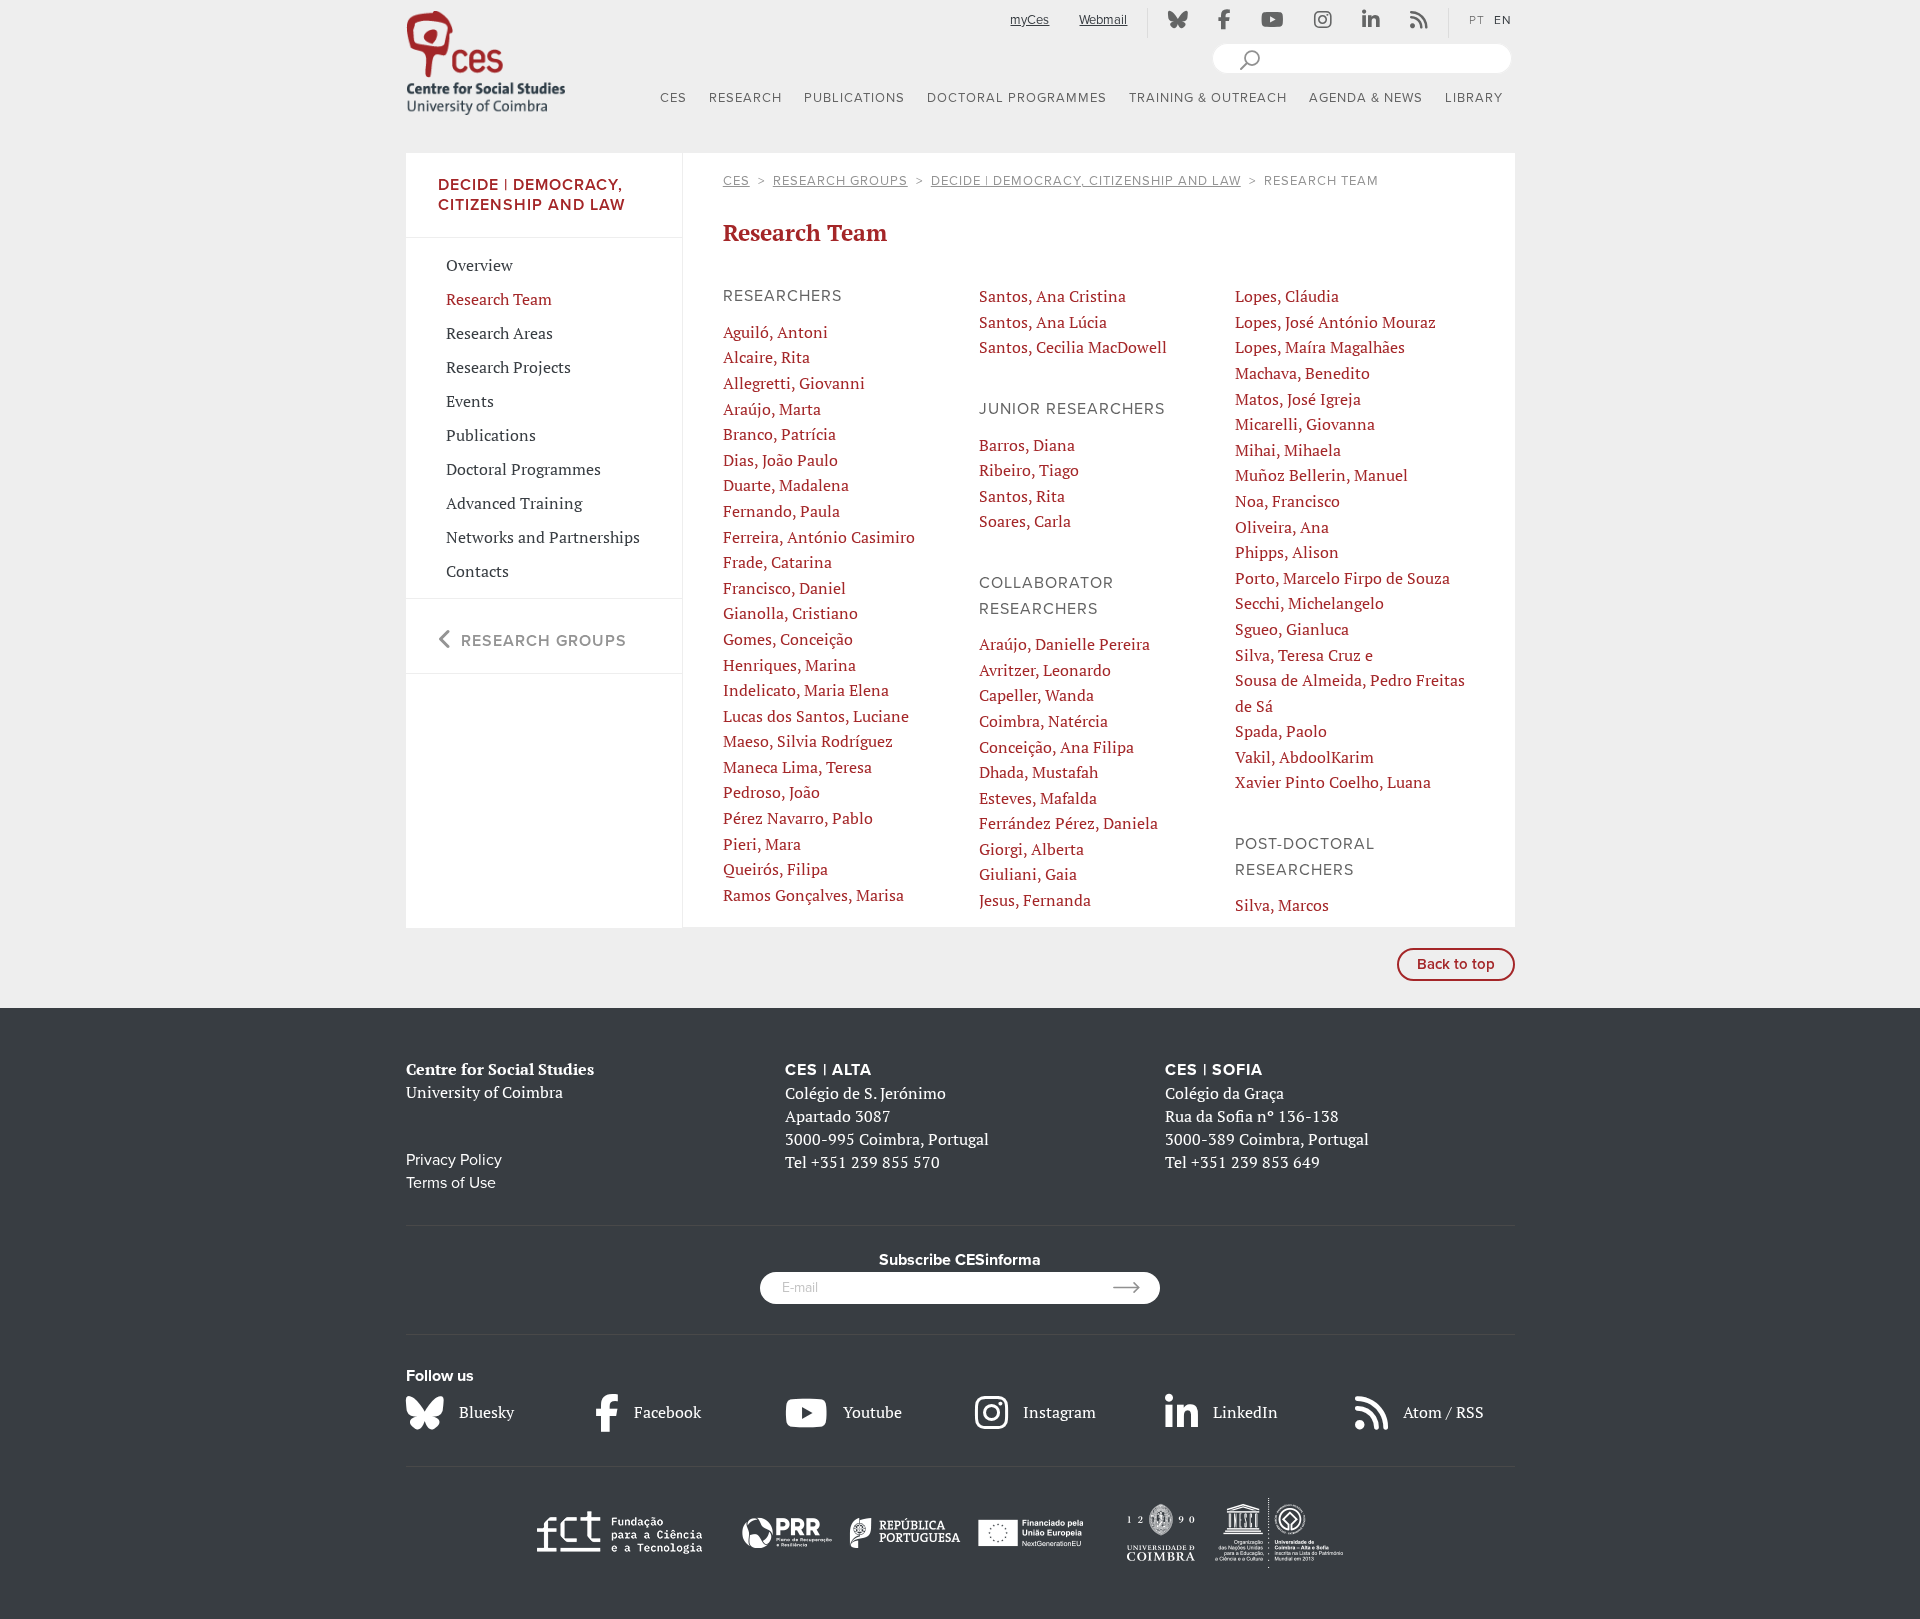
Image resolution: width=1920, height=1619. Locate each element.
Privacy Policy (454, 1160)
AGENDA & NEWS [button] (1366, 98)
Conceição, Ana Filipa (1056, 747)
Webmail (1103, 20)
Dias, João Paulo (780, 460)
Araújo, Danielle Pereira (1064, 644)
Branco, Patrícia (779, 434)
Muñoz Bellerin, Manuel (1321, 475)
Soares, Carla (1025, 521)
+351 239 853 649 (1255, 1162)
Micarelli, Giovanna (1305, 424)
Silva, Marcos (1282, 905)
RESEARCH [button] (745, 98)
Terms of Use (451, 1183)
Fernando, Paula (781, 511)
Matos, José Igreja (1298, 399)
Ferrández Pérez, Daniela (1068, 823)
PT (1477, 20)
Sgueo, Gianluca (1292, 629)
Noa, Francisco (1287, 501)
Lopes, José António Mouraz (1335, 322)
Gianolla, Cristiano (790, 613)
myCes (1029, 20)
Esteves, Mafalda (1038, 798)
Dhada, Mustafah (1038, 772)
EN (1503, 20)
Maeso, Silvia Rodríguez (808, 741)
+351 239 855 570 (875, 1162)
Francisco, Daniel (784, 588)
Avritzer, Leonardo (1045, 670)
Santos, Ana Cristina (1052, 296)
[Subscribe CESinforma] (1136, 1288)
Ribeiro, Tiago (1029, 470)
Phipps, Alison (1287, 552)
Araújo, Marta (772, 409)
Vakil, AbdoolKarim (1304, 757)
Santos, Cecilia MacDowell (1073, 347)
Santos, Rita (1022, 496)
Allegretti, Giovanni (794, 383)
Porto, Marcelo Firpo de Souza (1342, 578)
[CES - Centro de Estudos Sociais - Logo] (486, 59)
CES (736, 181)
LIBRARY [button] (1474, 98)
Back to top (1456, 964)
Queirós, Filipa (775, 869)
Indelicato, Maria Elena (806, 690)
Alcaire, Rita (766, 357)
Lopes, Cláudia (1287, 296)
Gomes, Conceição (788, 639)
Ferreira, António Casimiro (819, 537)
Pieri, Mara (762, 844)
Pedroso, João (771, 792)
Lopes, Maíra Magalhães (1320, 347)
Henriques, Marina (789, 665)
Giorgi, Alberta (1031, 849)
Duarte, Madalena (786, 485)
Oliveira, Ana (1282, 527)
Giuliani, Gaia (1028, 874)
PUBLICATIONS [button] (854, 98)
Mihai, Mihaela (1288, 450)
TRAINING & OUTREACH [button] (1208, 98)
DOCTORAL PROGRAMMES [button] (1017, 98)
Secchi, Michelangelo (1309, 603)
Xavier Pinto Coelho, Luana (1333, 782)
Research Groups (840, 181)
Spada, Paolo (1281, 731)
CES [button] (673, 98)
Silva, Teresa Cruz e (1304, 655)
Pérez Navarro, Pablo (798, 818)
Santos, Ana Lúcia (1043, 322)
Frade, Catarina (777, 562)
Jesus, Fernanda (1035, 900)
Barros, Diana (1027, 445)
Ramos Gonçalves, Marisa (813, 895)
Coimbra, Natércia (1043, 721)
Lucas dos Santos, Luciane (816, 716)
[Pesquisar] (1249, 58)
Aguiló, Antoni (775, 332)
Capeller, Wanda (1036, 695)
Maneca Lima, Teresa (797, 767)
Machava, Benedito (1302, 373)
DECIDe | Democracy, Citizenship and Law (1086, 181)
